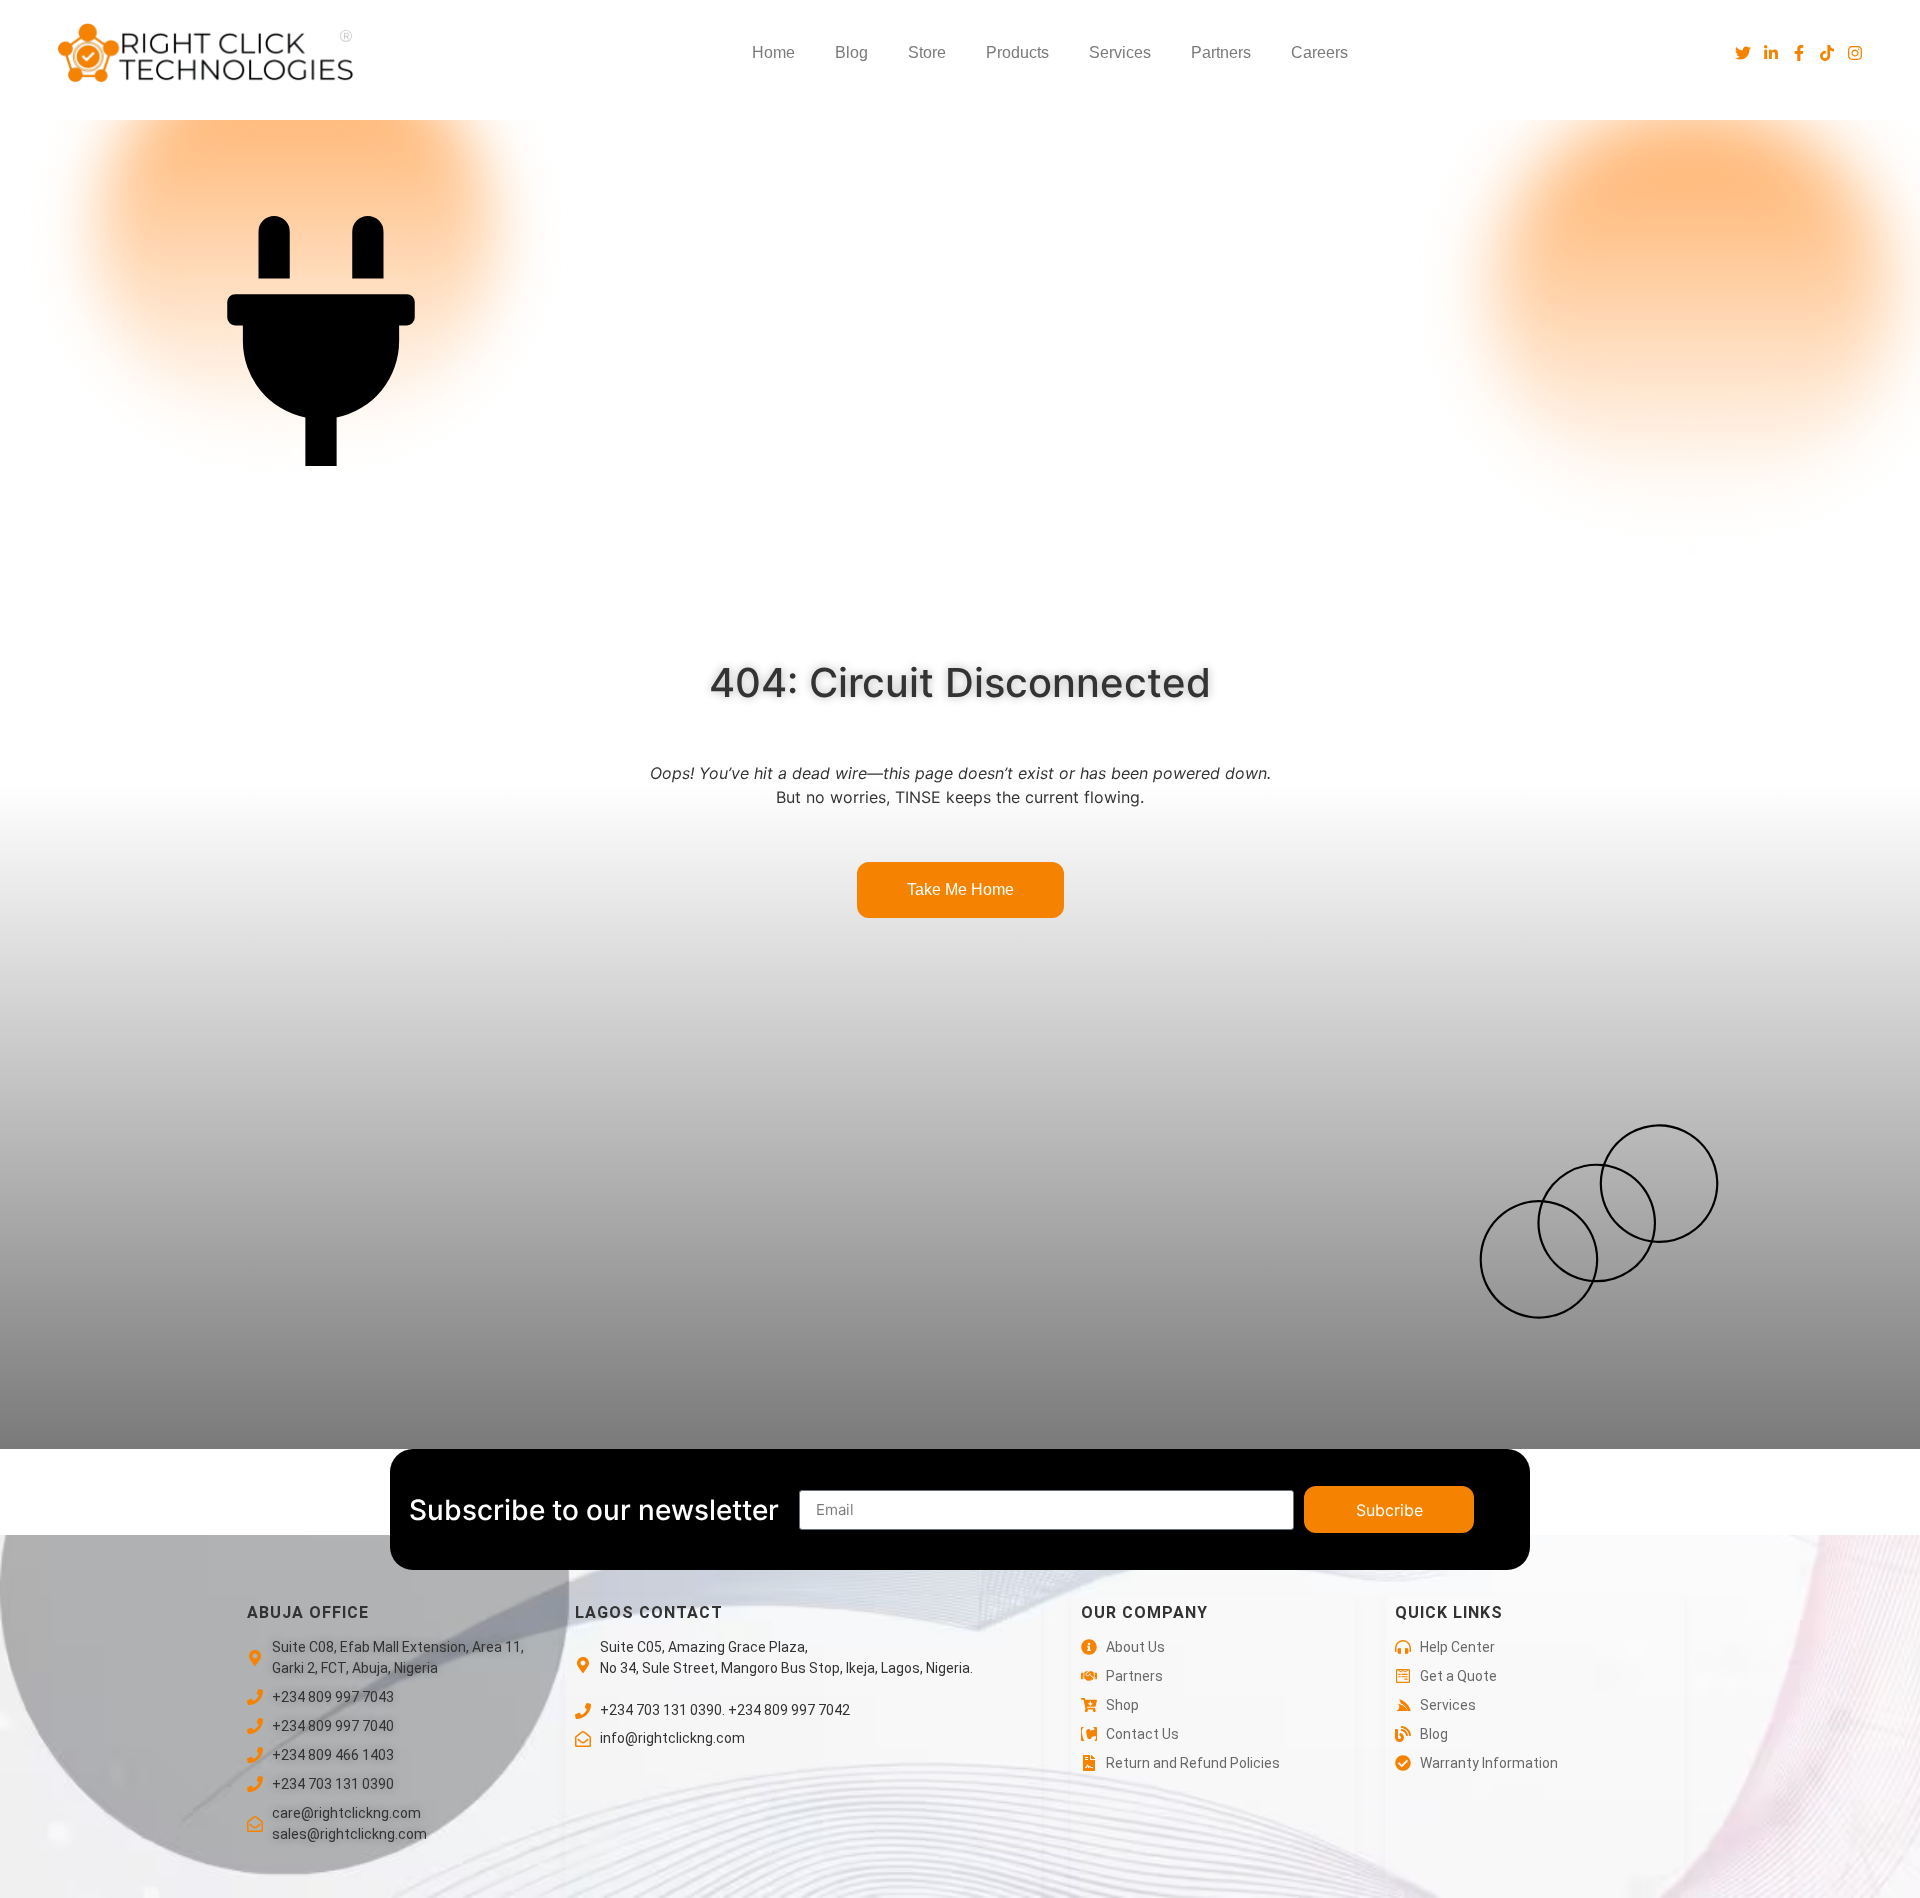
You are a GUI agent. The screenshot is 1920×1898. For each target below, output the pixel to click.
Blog (851, 52)
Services (1120, 52)
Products (1017, 52)
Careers (1319, 52)
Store (927, 52)
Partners (1221, 52)
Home (773, 52)
